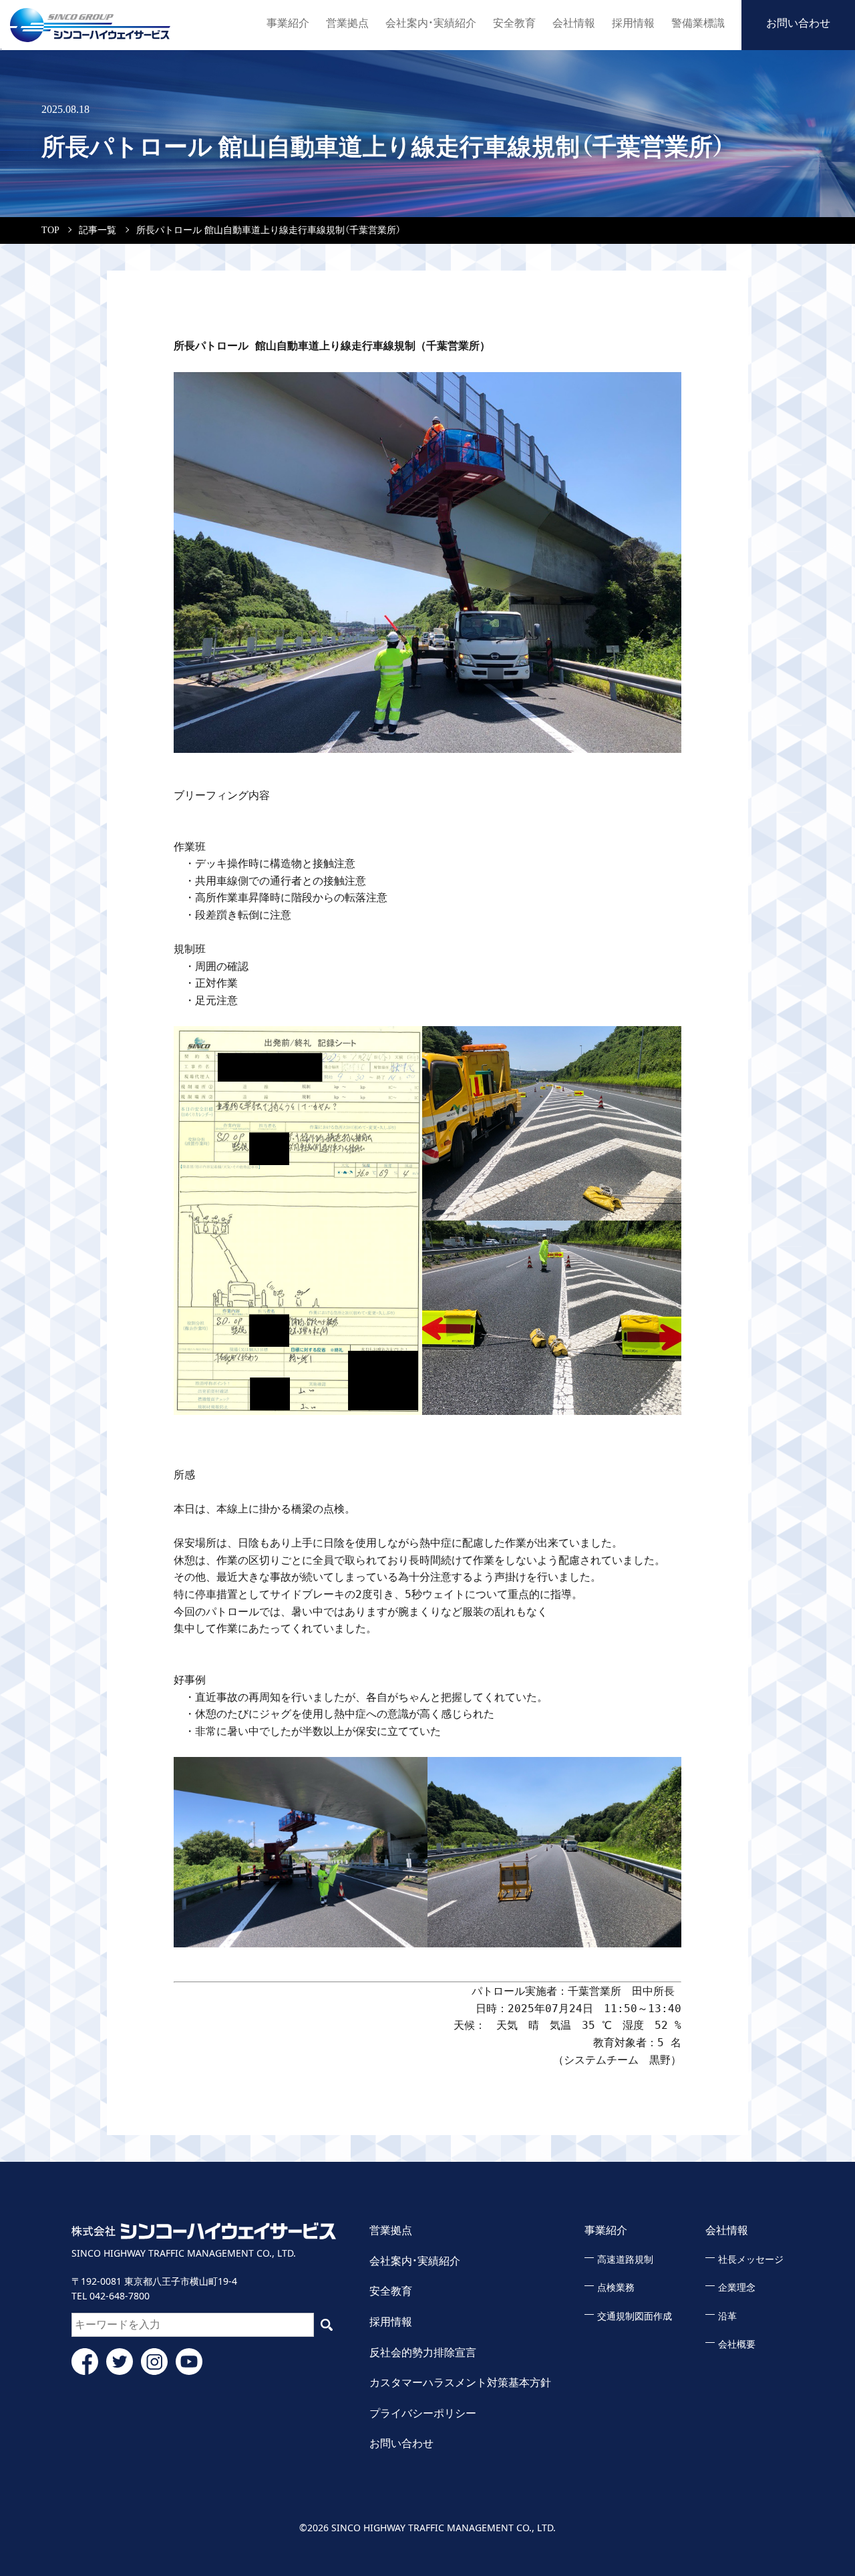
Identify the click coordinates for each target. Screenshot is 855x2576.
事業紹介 (288, 23)
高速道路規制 (625, 2260)
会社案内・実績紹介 (431, 23)
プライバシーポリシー (423, 2413)
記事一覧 (98, 230)
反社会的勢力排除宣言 (423, 2353)
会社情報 (574, 23)
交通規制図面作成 (635, 2316)
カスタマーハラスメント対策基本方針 (460, 2383)
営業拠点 (347, 23)
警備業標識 (698, 23)
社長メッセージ (751, 2260)
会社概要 (737, 2345)
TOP (50, 230)
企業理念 (737, 2288)
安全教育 (514, 23)
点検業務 (616, 2288)
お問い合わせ (798, 23)
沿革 (727, 2316)
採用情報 (633, 23)
